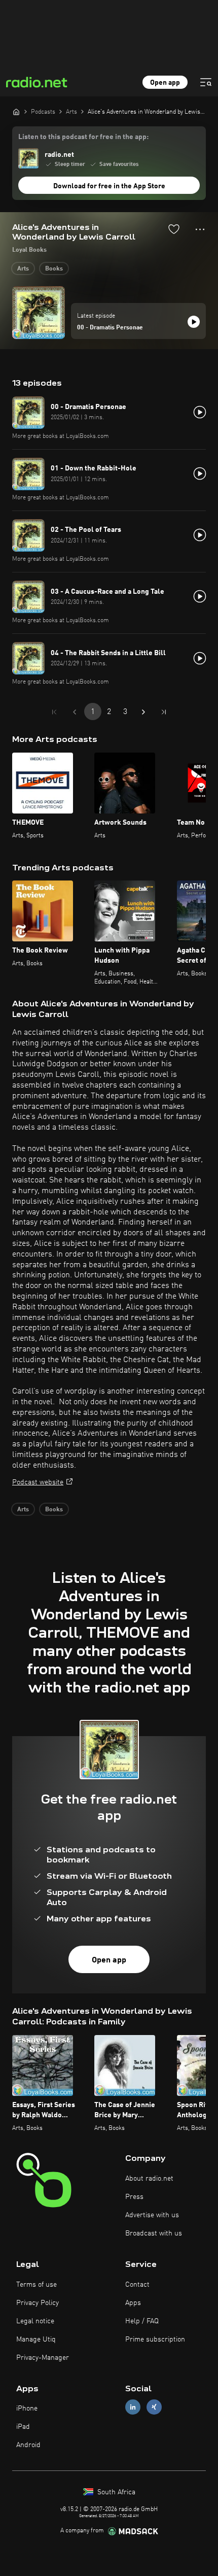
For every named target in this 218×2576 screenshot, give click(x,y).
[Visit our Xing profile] (154, 2407)
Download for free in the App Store (109, 186)
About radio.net (149, 2179)
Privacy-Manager (43, 2358)
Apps (133, 2303)
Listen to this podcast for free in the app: (83, 137)
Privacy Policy (38, 2303)
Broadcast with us (154, 2233)
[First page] (54, 712)
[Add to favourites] (174, 229)
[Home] (16, 112)
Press (134, 2197)
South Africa (115, 2492)
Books (54, 269)
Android (28, 2445)
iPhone (27, 2409)
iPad (23, 2427)
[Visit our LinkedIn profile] (133, 2407)
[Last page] (164, 712)
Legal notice (35, 2321)
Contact (137, 2285)
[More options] (200, 229)
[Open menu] (206, 82)
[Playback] (194, 322)
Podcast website (38, 1482)
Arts (23, 269)
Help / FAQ (142, 2321)
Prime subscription (155, 2340)
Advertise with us (152, 2215)
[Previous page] (75, 712)
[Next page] (143, 712)
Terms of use (37, 2285)
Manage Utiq (36, 2340)
